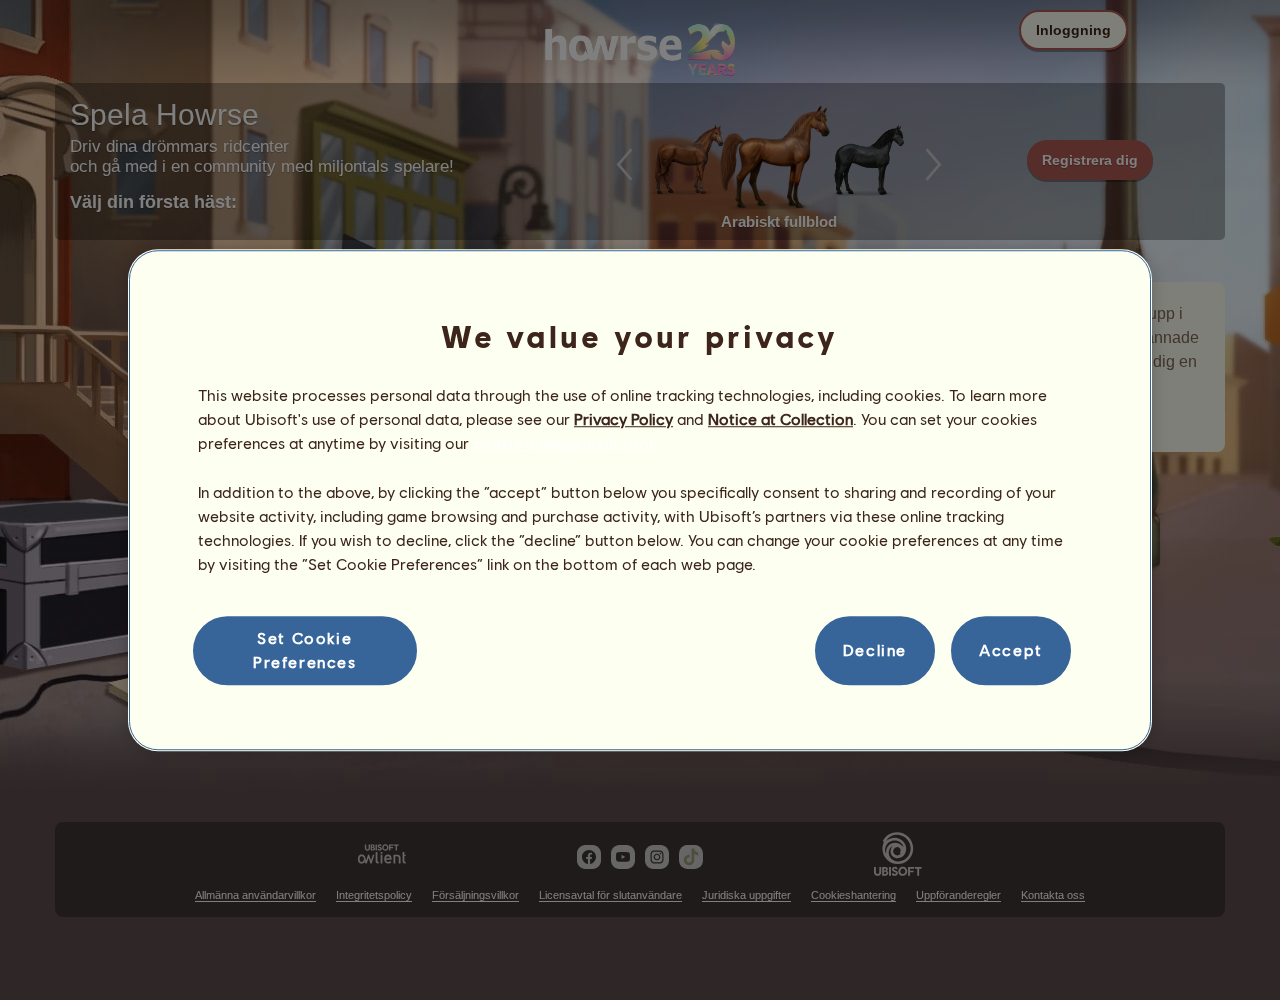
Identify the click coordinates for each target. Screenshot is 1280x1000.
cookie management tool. (564, 443)
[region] (640, 500)
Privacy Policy (623, 418)
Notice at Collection (780, 418)
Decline (875, 650)
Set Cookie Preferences (305, 649)
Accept (1011, 650)
